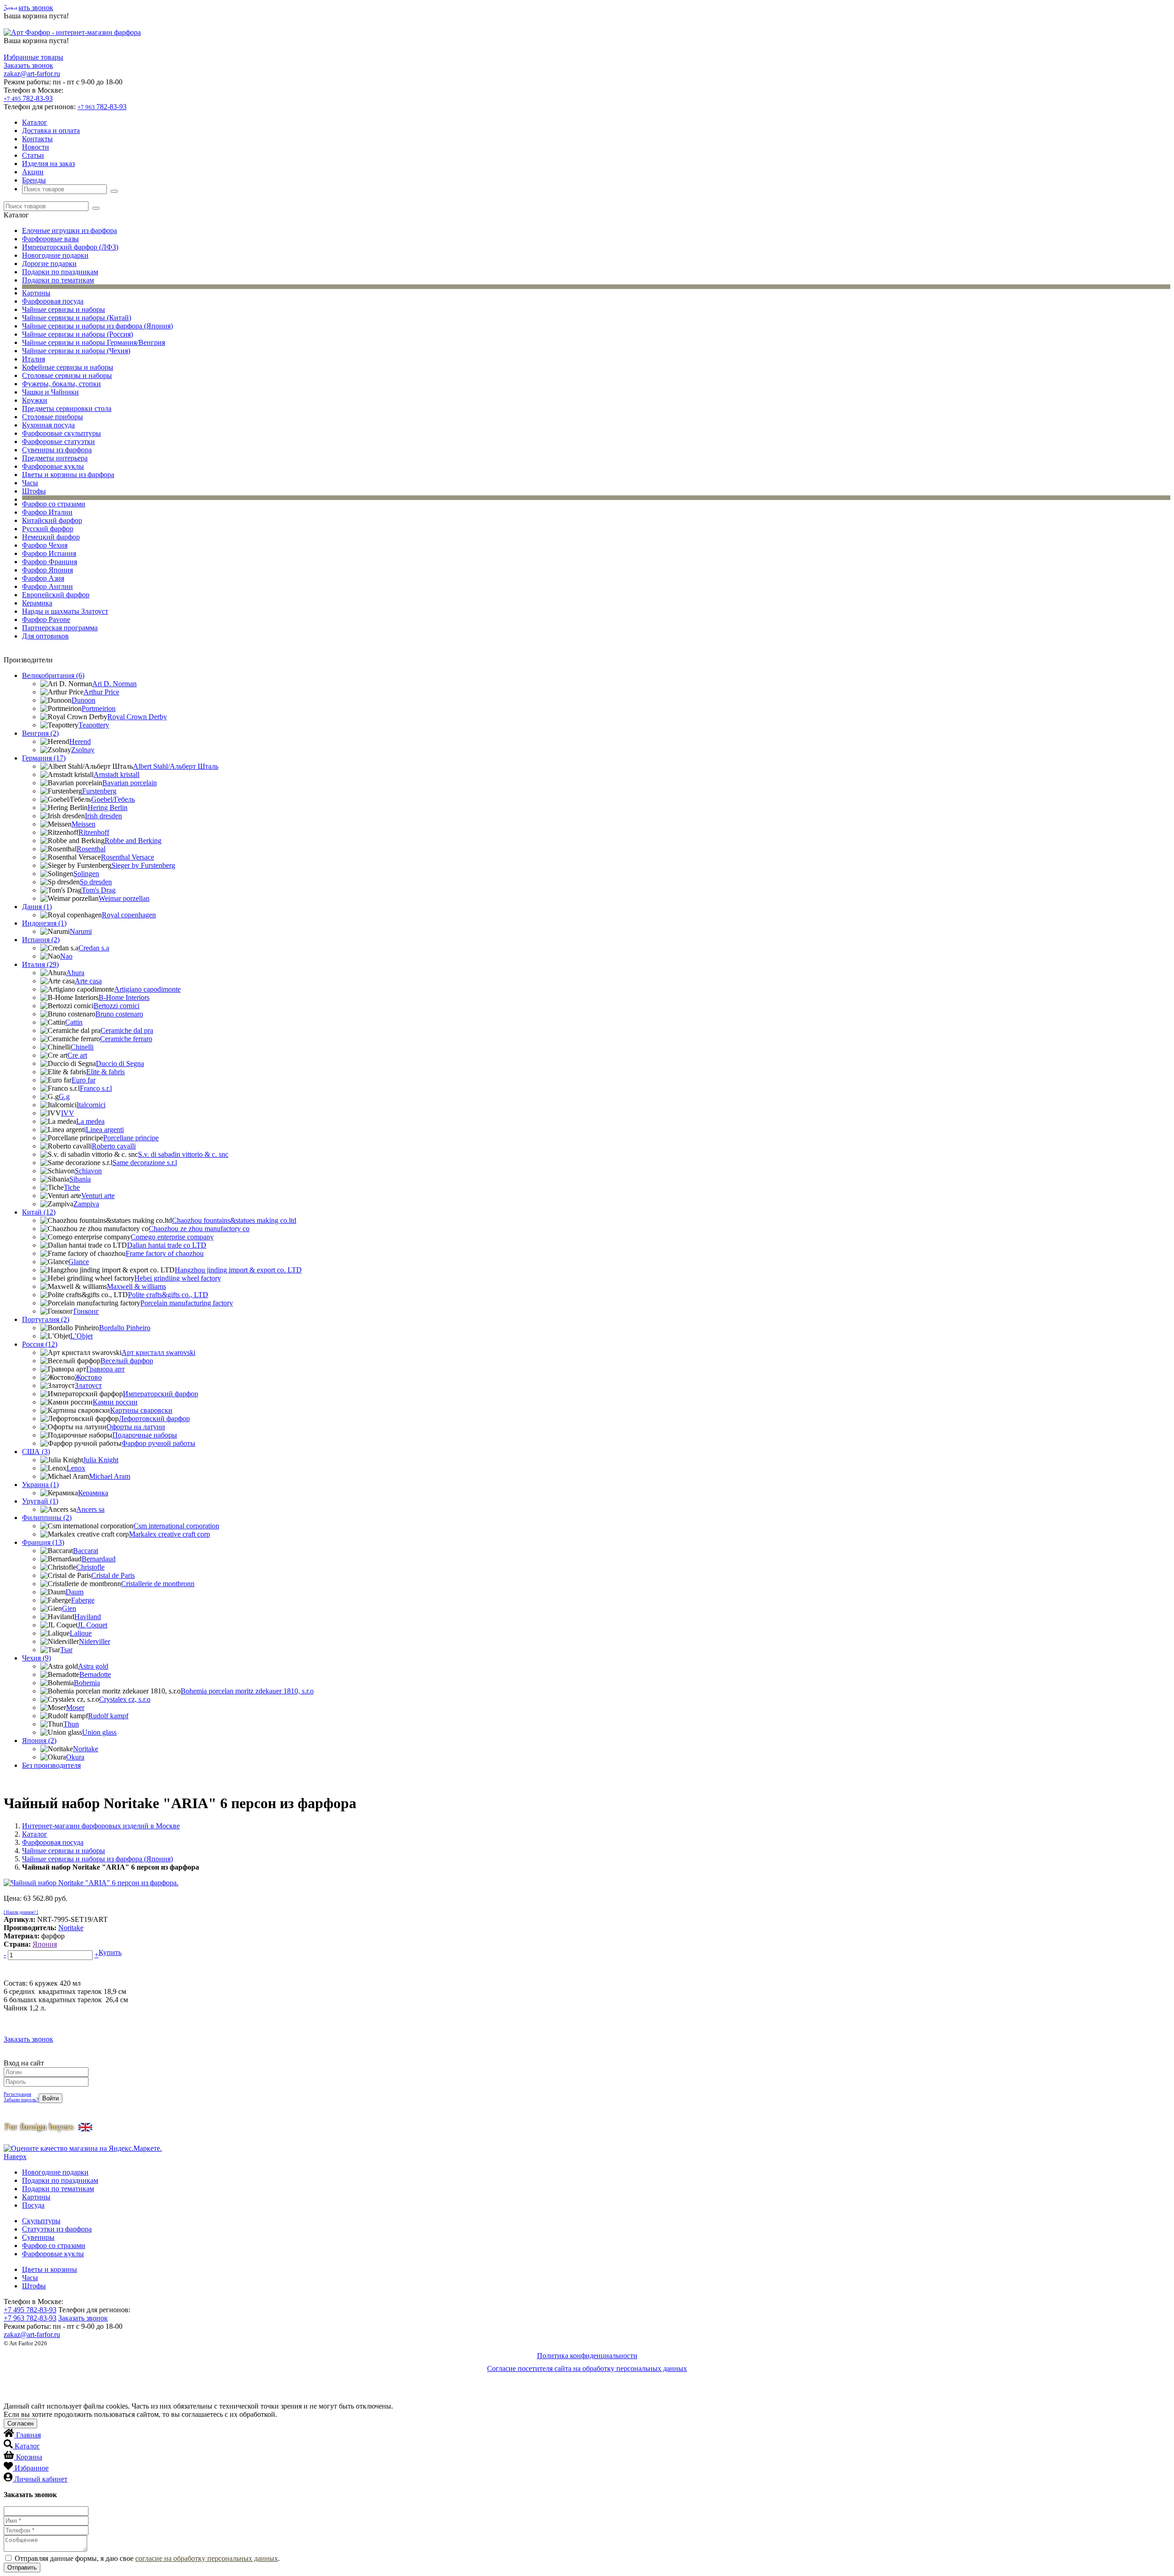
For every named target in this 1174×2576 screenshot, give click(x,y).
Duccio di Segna (120, 1063)
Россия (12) (40, 1344)
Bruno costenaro (119, 1014)
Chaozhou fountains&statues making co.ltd (234, 1220)
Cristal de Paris (113, 1575)
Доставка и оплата (51, 130)
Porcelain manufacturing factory (187, 1303)
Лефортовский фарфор (154, 1418)
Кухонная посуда (48, 425)
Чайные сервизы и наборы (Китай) (77, 318)
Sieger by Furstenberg (143, 865)
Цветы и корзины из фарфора (68, 475)
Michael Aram (110, 1476)
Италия (33, 359)
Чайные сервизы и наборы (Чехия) (76, 351)
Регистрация (17, 2094)
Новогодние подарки (55, 255)
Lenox (76, 1468)
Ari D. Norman (114, 684)
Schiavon (88, 1171)
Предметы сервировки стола (67, 408)
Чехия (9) (36, 1658)
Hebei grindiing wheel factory (178, 1278)
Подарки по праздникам (60, 272)
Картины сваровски (141, 1410)
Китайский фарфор (52, 520)
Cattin (74, 1022)
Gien (69, 1608)
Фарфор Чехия (45, 545)
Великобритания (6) (53, 675)
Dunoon (83, 700)
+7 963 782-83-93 (30, 2318)
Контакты (37, 139)
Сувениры (38, 2237)
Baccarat (86, 1551)
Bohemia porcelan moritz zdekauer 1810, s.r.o (247, 1691)
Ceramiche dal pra (127, 1030)
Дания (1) (37, 907)
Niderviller (94, 1641)
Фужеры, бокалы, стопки (61, 384)
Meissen (83, 824)
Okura (75, 1757)
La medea (90, 1121)
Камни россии (115, 1402)
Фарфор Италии (47, 512)
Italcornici (91, 1105)
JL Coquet (92, 1625)
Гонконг (86, 1311)
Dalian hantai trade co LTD (167, 1245)
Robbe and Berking (133, 841)
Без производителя (51, 1765)
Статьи (33, 155)
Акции (33, 172)
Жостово (88, 1377)
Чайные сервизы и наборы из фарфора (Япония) (97, 326)
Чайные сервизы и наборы (64, 309)
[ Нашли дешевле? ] (21, 1912)
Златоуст (88, 1385)
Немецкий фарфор (51, 537)
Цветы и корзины (50, 2269)
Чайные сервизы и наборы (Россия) (78, 334)
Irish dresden (103, 816)
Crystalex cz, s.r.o (125, 1699)
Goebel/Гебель (113, 799)
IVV (68, 1113)
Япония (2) (39, 1740)
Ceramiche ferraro (126, 1039)
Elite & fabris (105, 1072)
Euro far (83, 1080)
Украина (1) (40, 1485)
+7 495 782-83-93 (30, 2310)
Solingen (86, 874)
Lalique (81, 1633)
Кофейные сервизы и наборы (68, 367)
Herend (80, 741)
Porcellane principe (131, 1138)
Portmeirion (99, 708)
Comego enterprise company (172, 1237)
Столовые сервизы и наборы (67, 375)
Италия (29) (40, 964)
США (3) (36, 1452)
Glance (79, 1262)
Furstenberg (99, 791)
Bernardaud (99, 1559)
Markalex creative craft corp (169, 1534)
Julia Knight (101, 1460)
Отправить (22, 2568)
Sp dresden (96, 882)
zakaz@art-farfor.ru (32, 74)
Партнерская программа (60, 628)
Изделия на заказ (48, 164)
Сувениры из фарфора (57, 450)
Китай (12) (39, 1212)
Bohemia (87, 1683)
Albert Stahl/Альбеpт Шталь (176, 766)
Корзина (29, 2457)
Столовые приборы (53, 417)
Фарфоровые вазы (50, 239)
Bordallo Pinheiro (125, 1328)
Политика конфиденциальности (587, 2356)
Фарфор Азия (43, 578)
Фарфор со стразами (54, 504)
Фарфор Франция (50, 562)
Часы (30, 483)
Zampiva (86, 1204)
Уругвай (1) (40, 1501)
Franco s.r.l (96, 1088)
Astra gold (93, 1666)
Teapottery (94, 725)
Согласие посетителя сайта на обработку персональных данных (587, 2368)
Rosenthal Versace (127, 857)
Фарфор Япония (47, 570)
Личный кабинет (41, 2479)
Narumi (81, 931)
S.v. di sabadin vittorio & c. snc (183, 1154)
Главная (28, 2435)
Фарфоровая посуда (53, 301)
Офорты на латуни (136, 1427)
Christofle (90, 1567)
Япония (45, 1944)
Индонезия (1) (44, 923)
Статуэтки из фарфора (57, 2229)
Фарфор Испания (49, 553)
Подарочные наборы (145, 1435)
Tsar (66, 1650)
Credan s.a (94, 948)
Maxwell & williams (136, 1286)
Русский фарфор (48, 529)
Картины (36, 293)
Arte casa (88, 981)
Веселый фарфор (127, 1361)
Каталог (35, 122)
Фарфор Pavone (46, 619)
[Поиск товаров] (114, 191)
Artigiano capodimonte (147, 989)
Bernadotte (95, 1674)
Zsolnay (83, 750)
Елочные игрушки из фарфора (69, 230)
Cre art (77, 1055)
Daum (75, 1592)
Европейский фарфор (56, 595)
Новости (36, 147)
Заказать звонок (28, 8)
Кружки (35, 400)
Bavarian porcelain (130, 783)
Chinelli (82, 1047)
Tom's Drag (99, 890)
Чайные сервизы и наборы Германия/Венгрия (94, 342)
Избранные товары (33, 57)
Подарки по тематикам (58, 280)
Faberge (83, 1600)
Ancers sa (90, 1509)
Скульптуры (41, 2221)
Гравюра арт (105, 1369)
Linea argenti (105, 1130)
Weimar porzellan (124, 898)
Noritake (86, 1749)
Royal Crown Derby (137, 717)
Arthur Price (101, 692)
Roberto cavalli (114, 1146)
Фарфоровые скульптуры (61, 433)
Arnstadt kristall (116, 774)
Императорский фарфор (161, 1394)
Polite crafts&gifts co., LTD (168, 1295)
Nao (66, 956)
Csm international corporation (176, 1526)
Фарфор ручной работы (158, 1443)
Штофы (34, 491)
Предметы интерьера (55, 458)
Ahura (75, 973)
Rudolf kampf (108, 1716)
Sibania (80, 1179)
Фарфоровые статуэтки (58, 441)
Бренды (34, 180)
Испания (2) (41, 940)
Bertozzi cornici (116, 1006)
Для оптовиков (45, 636)
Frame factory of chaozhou (165, 1253)
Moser (75, 1707)
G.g (64, 1096)
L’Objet (81, 1336)
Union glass (99, 1732)
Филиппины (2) (47, 1518)
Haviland (88, 1617)
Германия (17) (44, 758)
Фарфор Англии (47, 586)
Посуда (33, 2205)
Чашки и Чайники (50, 392)
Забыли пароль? (21, 2099)
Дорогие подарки (49, 264)
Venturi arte (98, 1196)
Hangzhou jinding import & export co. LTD (238, 1270)
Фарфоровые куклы (53, 466)
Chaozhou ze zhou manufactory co (199, 1229)
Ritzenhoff (94, 832)
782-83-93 (28, 98)
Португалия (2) (46, 1319)
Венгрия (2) (40, 733)
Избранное (32, 2468)
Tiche (72, 1187)
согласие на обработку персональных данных (207, 2558)
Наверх (15, 2157)
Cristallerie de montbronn (158, 1584)
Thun (71, 1724)
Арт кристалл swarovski (158, 1352)
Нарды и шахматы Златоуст (65, 611)
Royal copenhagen (129, 915)
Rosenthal (91, 849)
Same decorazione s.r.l (145, 1163)
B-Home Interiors (124, 997)
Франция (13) (43, 1542)
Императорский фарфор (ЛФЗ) (70, 247)
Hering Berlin (108, 808)
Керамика (37, 603)
